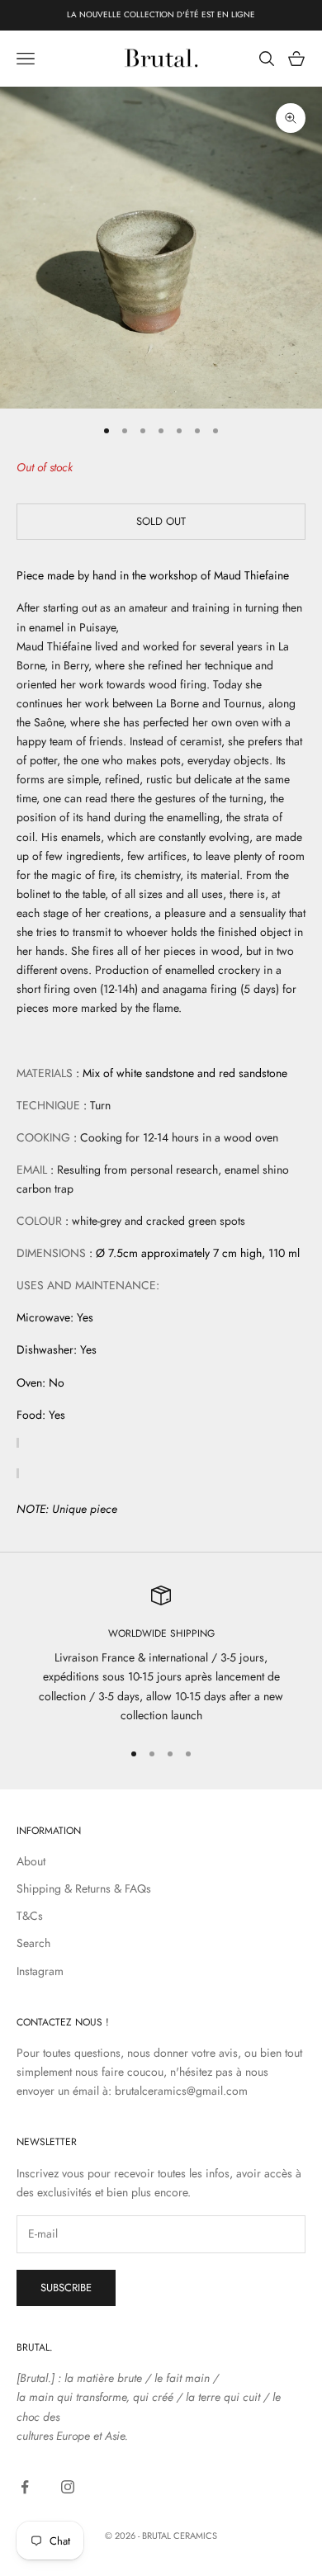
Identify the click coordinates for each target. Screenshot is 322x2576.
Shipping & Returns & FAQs (84, 1888)
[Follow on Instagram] (68, 2487)
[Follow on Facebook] (25, 2487)
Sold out (161, 521)
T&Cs (30, 1916)
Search (33, 1943)
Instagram (40, 1971)
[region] (161, 1655)
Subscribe (66, 2288)
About (31, 1861)
